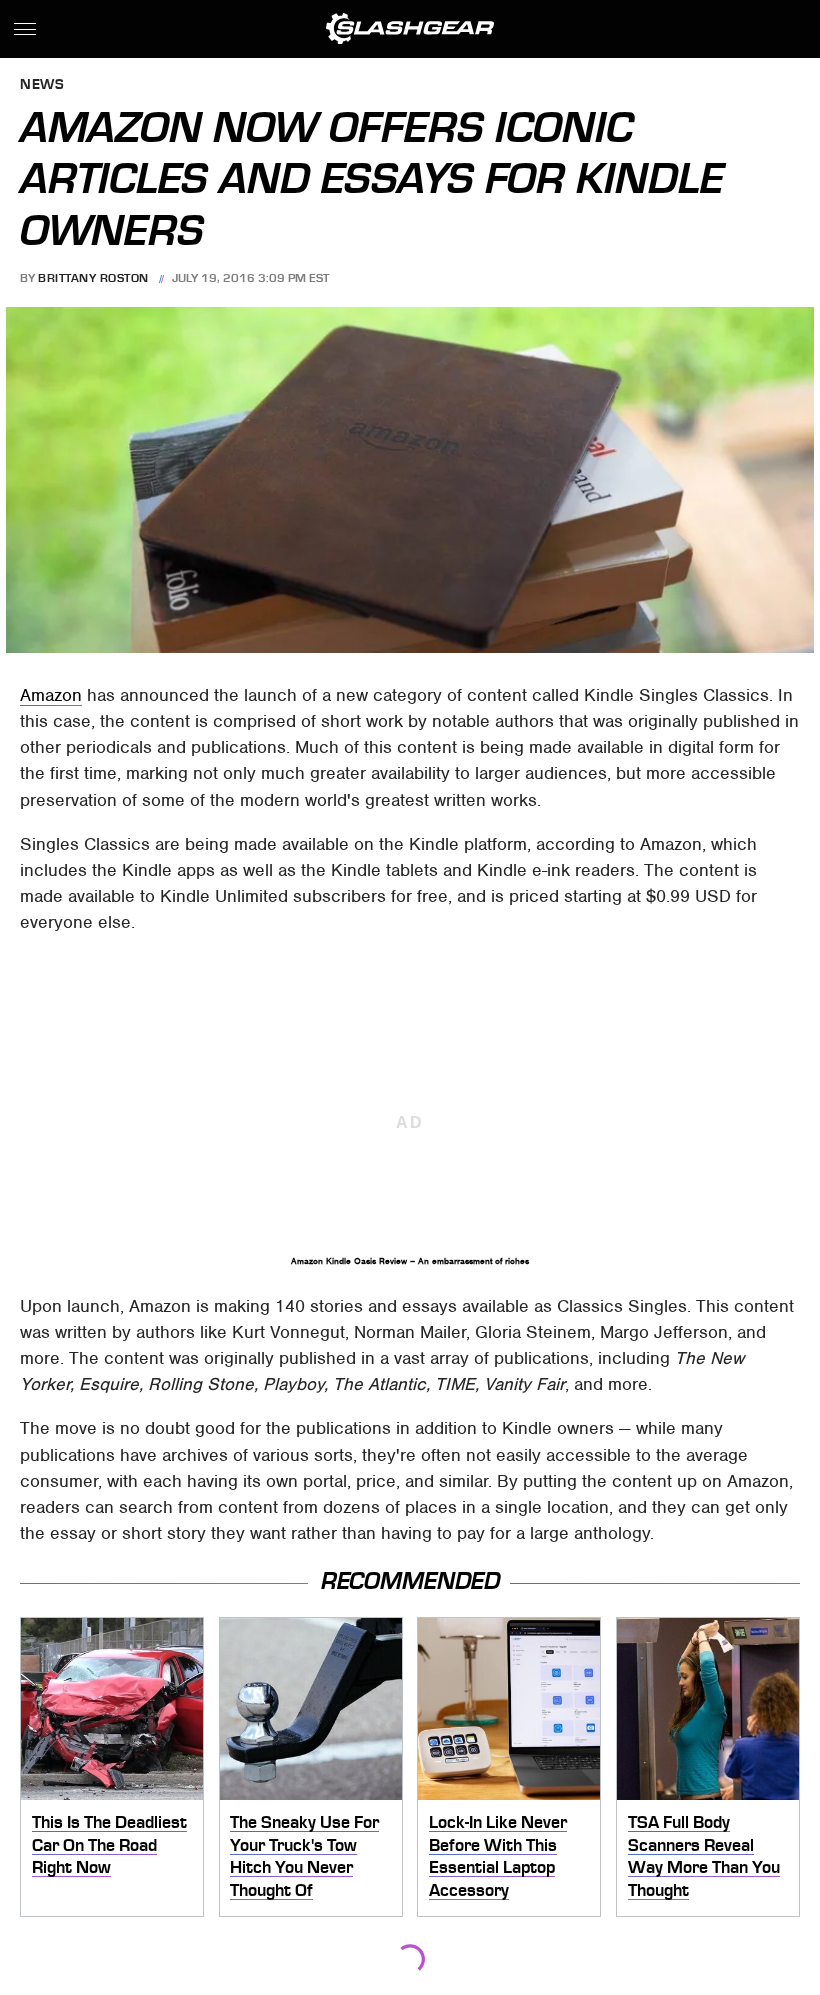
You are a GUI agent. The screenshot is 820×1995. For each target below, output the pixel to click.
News (42, 85)
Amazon (51, 695)
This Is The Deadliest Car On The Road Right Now (109, 1844)
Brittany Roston (93, 278)
